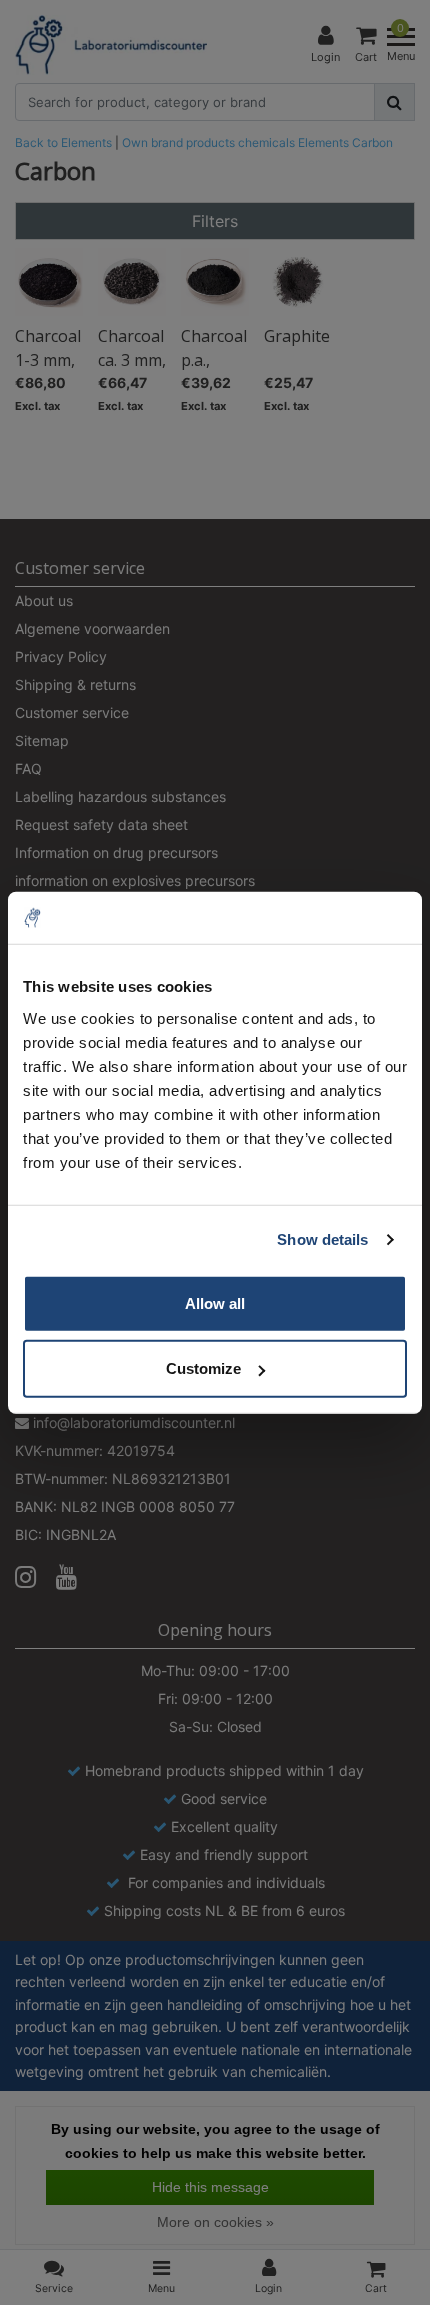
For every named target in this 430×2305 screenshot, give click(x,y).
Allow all (215, 1302)
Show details (322, 1239)
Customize (203, 1368)
